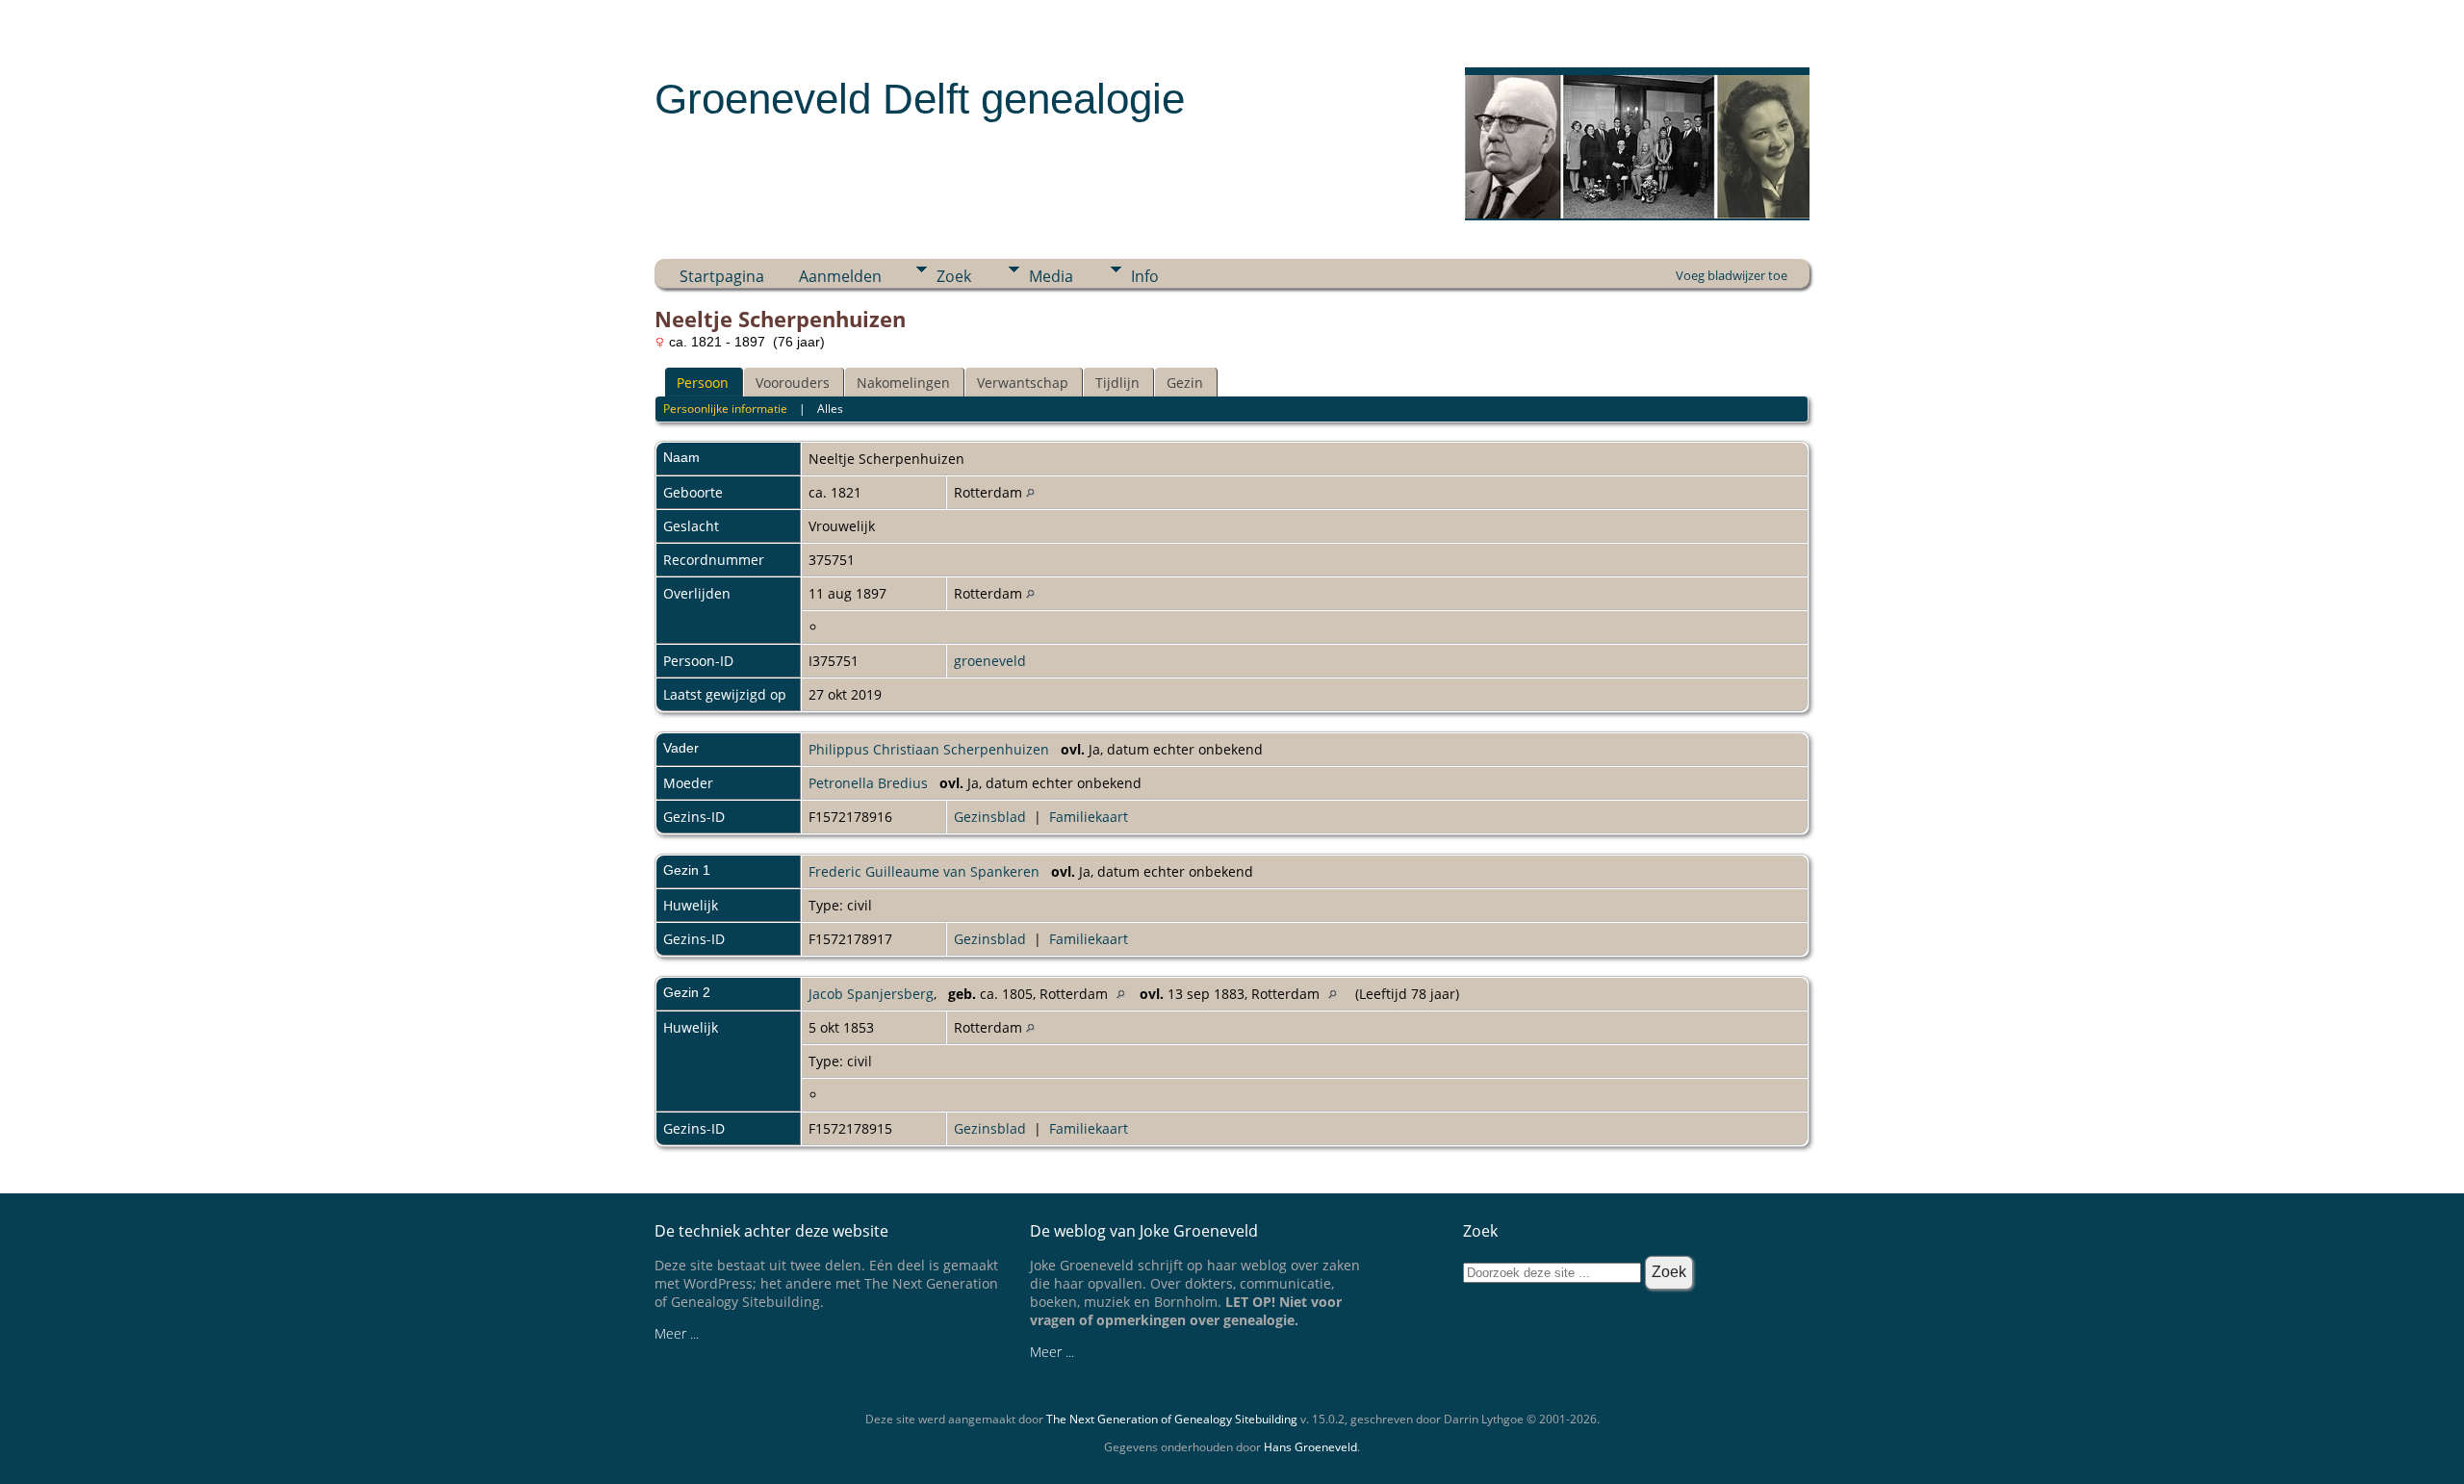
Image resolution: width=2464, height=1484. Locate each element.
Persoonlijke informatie (725, 409)
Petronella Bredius (868, 783)
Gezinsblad (990, 817)
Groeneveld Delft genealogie (920, 99)
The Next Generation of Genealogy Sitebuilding (1172, 1419)
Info (1145, 276)
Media (1051, 276)
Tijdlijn (1117, 383)
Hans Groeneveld (1310, 1447)
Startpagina (722, 276)
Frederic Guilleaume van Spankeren (924, 871)
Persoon (703, 383)
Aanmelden (840, 276)
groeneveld (990, 661)
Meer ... (677, 1333)
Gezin (1185, 383)
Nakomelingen (903, 383)
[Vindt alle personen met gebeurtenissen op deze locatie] (1030, 492)
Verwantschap (1023, 383)
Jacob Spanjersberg (871, 994)
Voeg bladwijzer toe (1732, 275)
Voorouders (793, 383)
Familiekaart (1089, 817)
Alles (830, 409)
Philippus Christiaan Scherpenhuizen (929, 749)
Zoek (954, 276)
